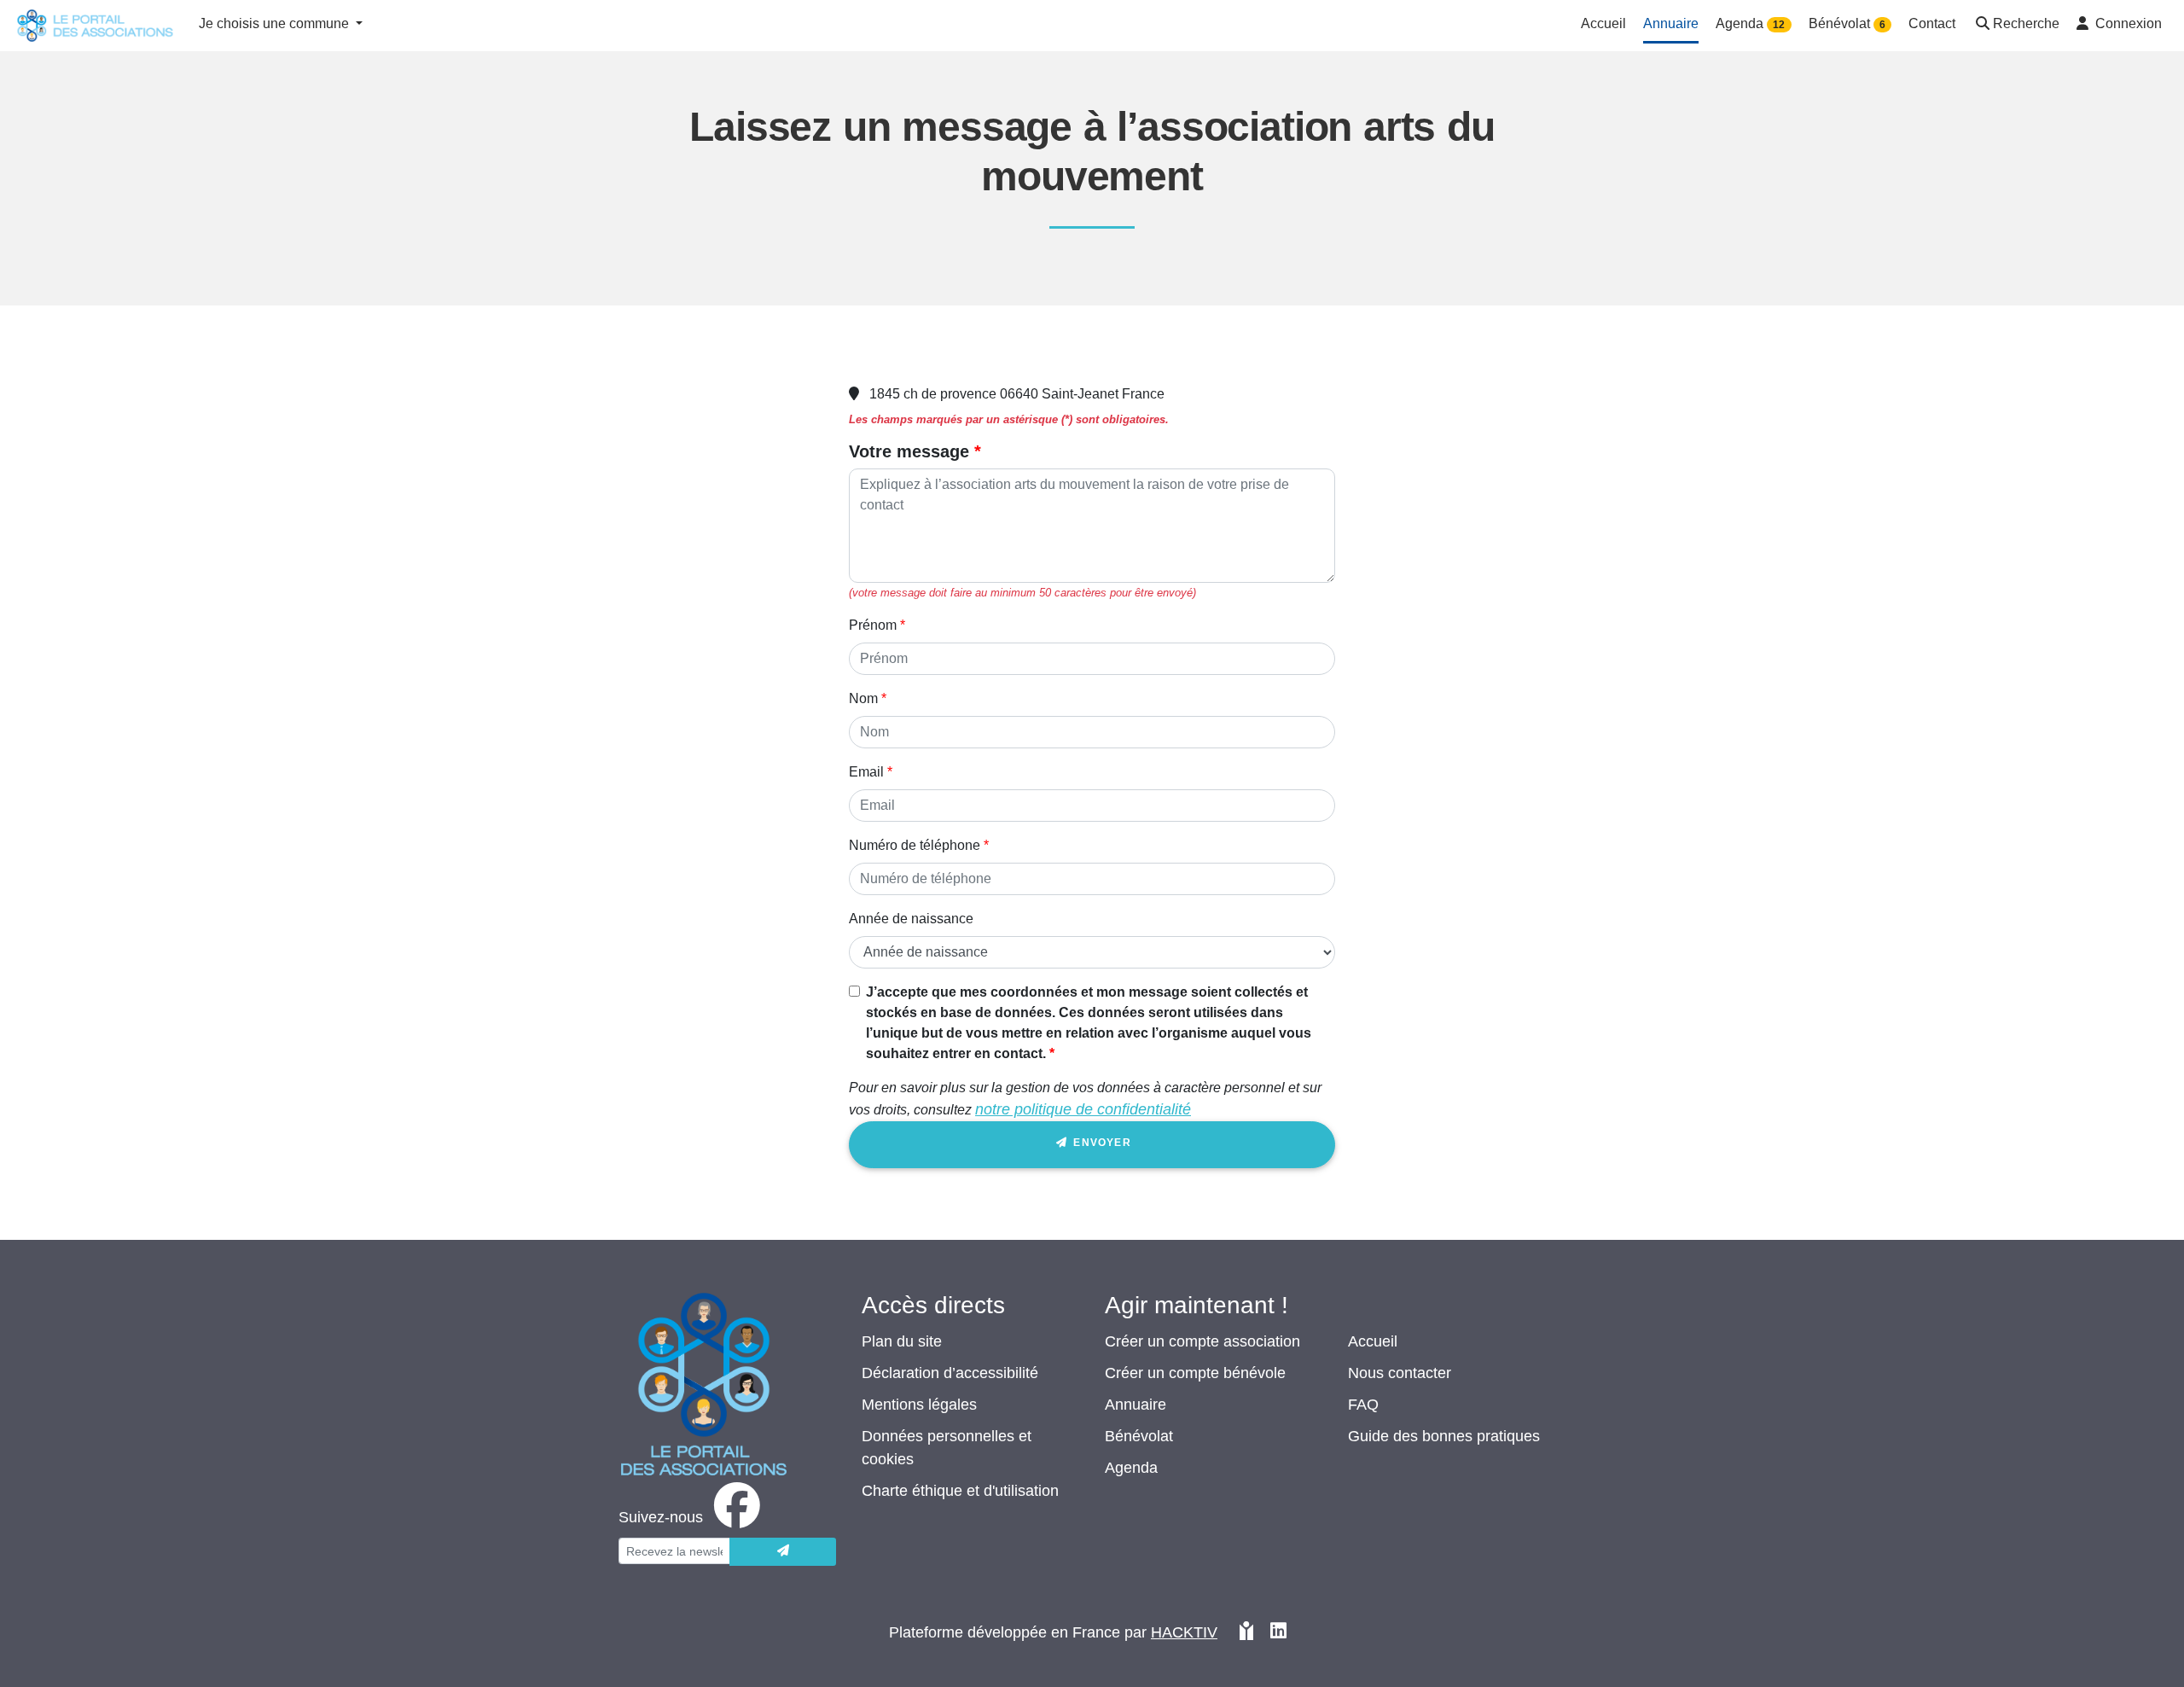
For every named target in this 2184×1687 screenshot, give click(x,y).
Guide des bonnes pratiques (1444, 1436)
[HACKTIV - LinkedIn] (1278, 1633)
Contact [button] (1932, 23)
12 (1779, 25)
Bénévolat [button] (1847, 23)
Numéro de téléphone (915, 845)
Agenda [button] (1750, 23)
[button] (2016, 25)
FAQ (1363, 1405)
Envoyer (1101, 1143)
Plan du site (902, 1341)
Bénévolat (1139, 1436)
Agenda (1131, 1468)
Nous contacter (1400, 1373)
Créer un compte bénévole (1195, 1373)
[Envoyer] (783, 1552)
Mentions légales (919, 1405)
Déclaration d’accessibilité (950, 1373)
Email (866, 772)
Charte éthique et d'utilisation (960, 1491)
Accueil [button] (1603, 23)
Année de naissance (911, 919)
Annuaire (1136, 1405)
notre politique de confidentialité (1083, 1109)
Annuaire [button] (1671, 23)
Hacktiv (1184, 1632)
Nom (863, 698)
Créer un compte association (1202, 1341)
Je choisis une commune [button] (276, 23)
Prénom (873, 625)
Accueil (1373, 1341)
